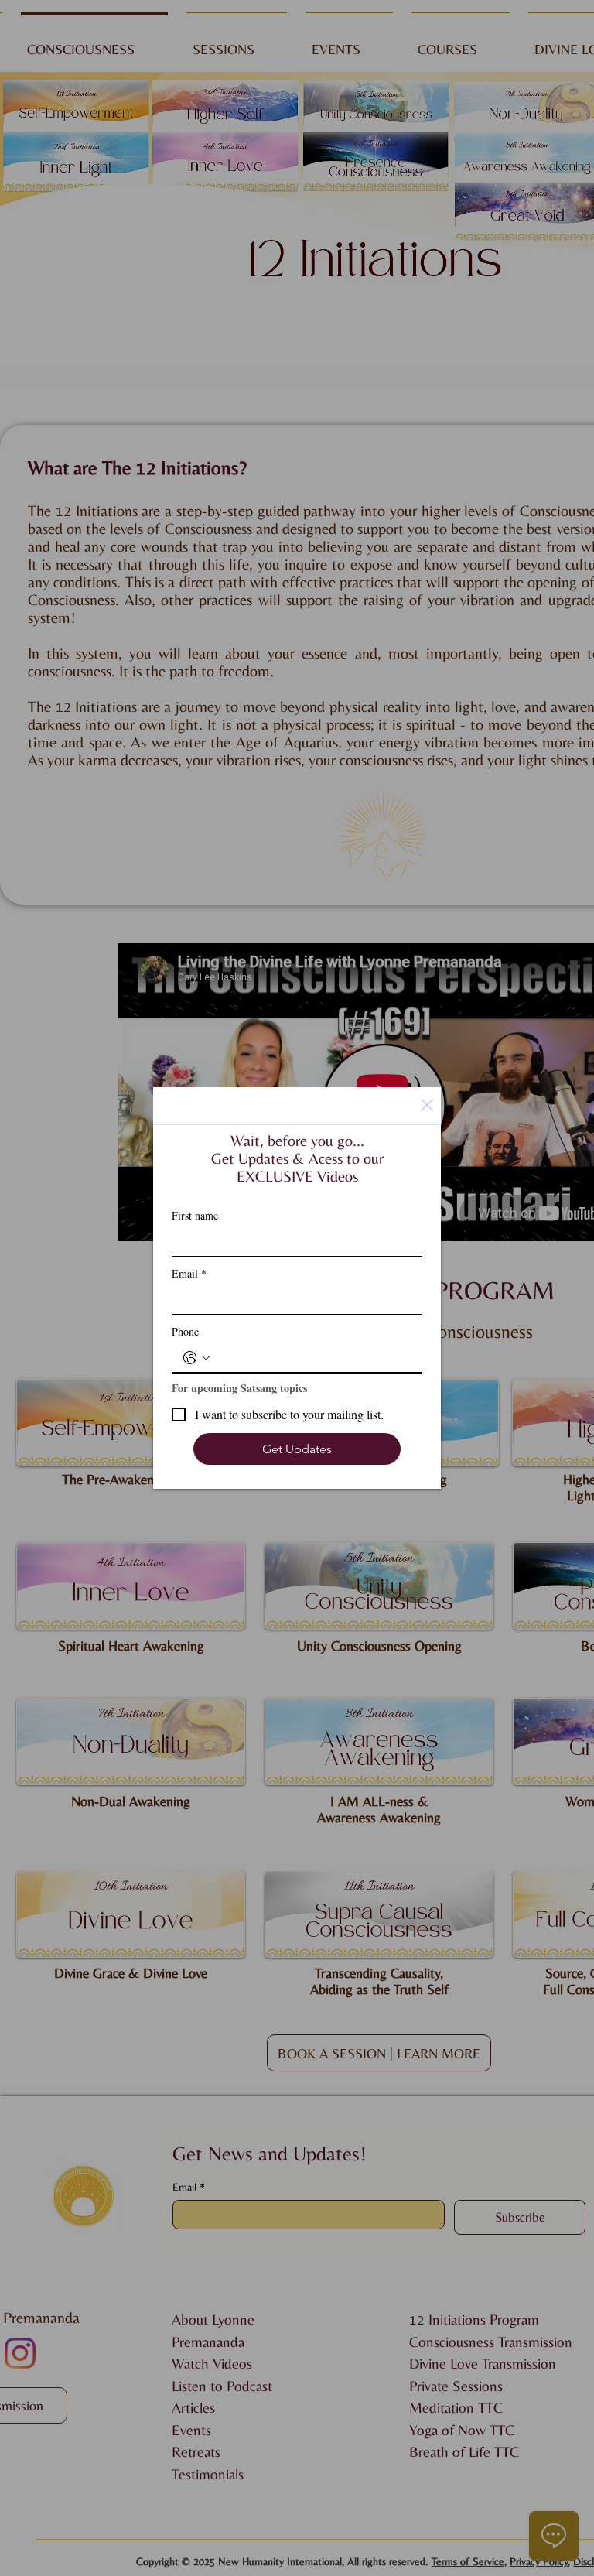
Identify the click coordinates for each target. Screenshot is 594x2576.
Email (189, 1273)
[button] (427, 1105)
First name (195, 1215)
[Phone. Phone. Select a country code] (196, 1358)
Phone (185, 1331)
